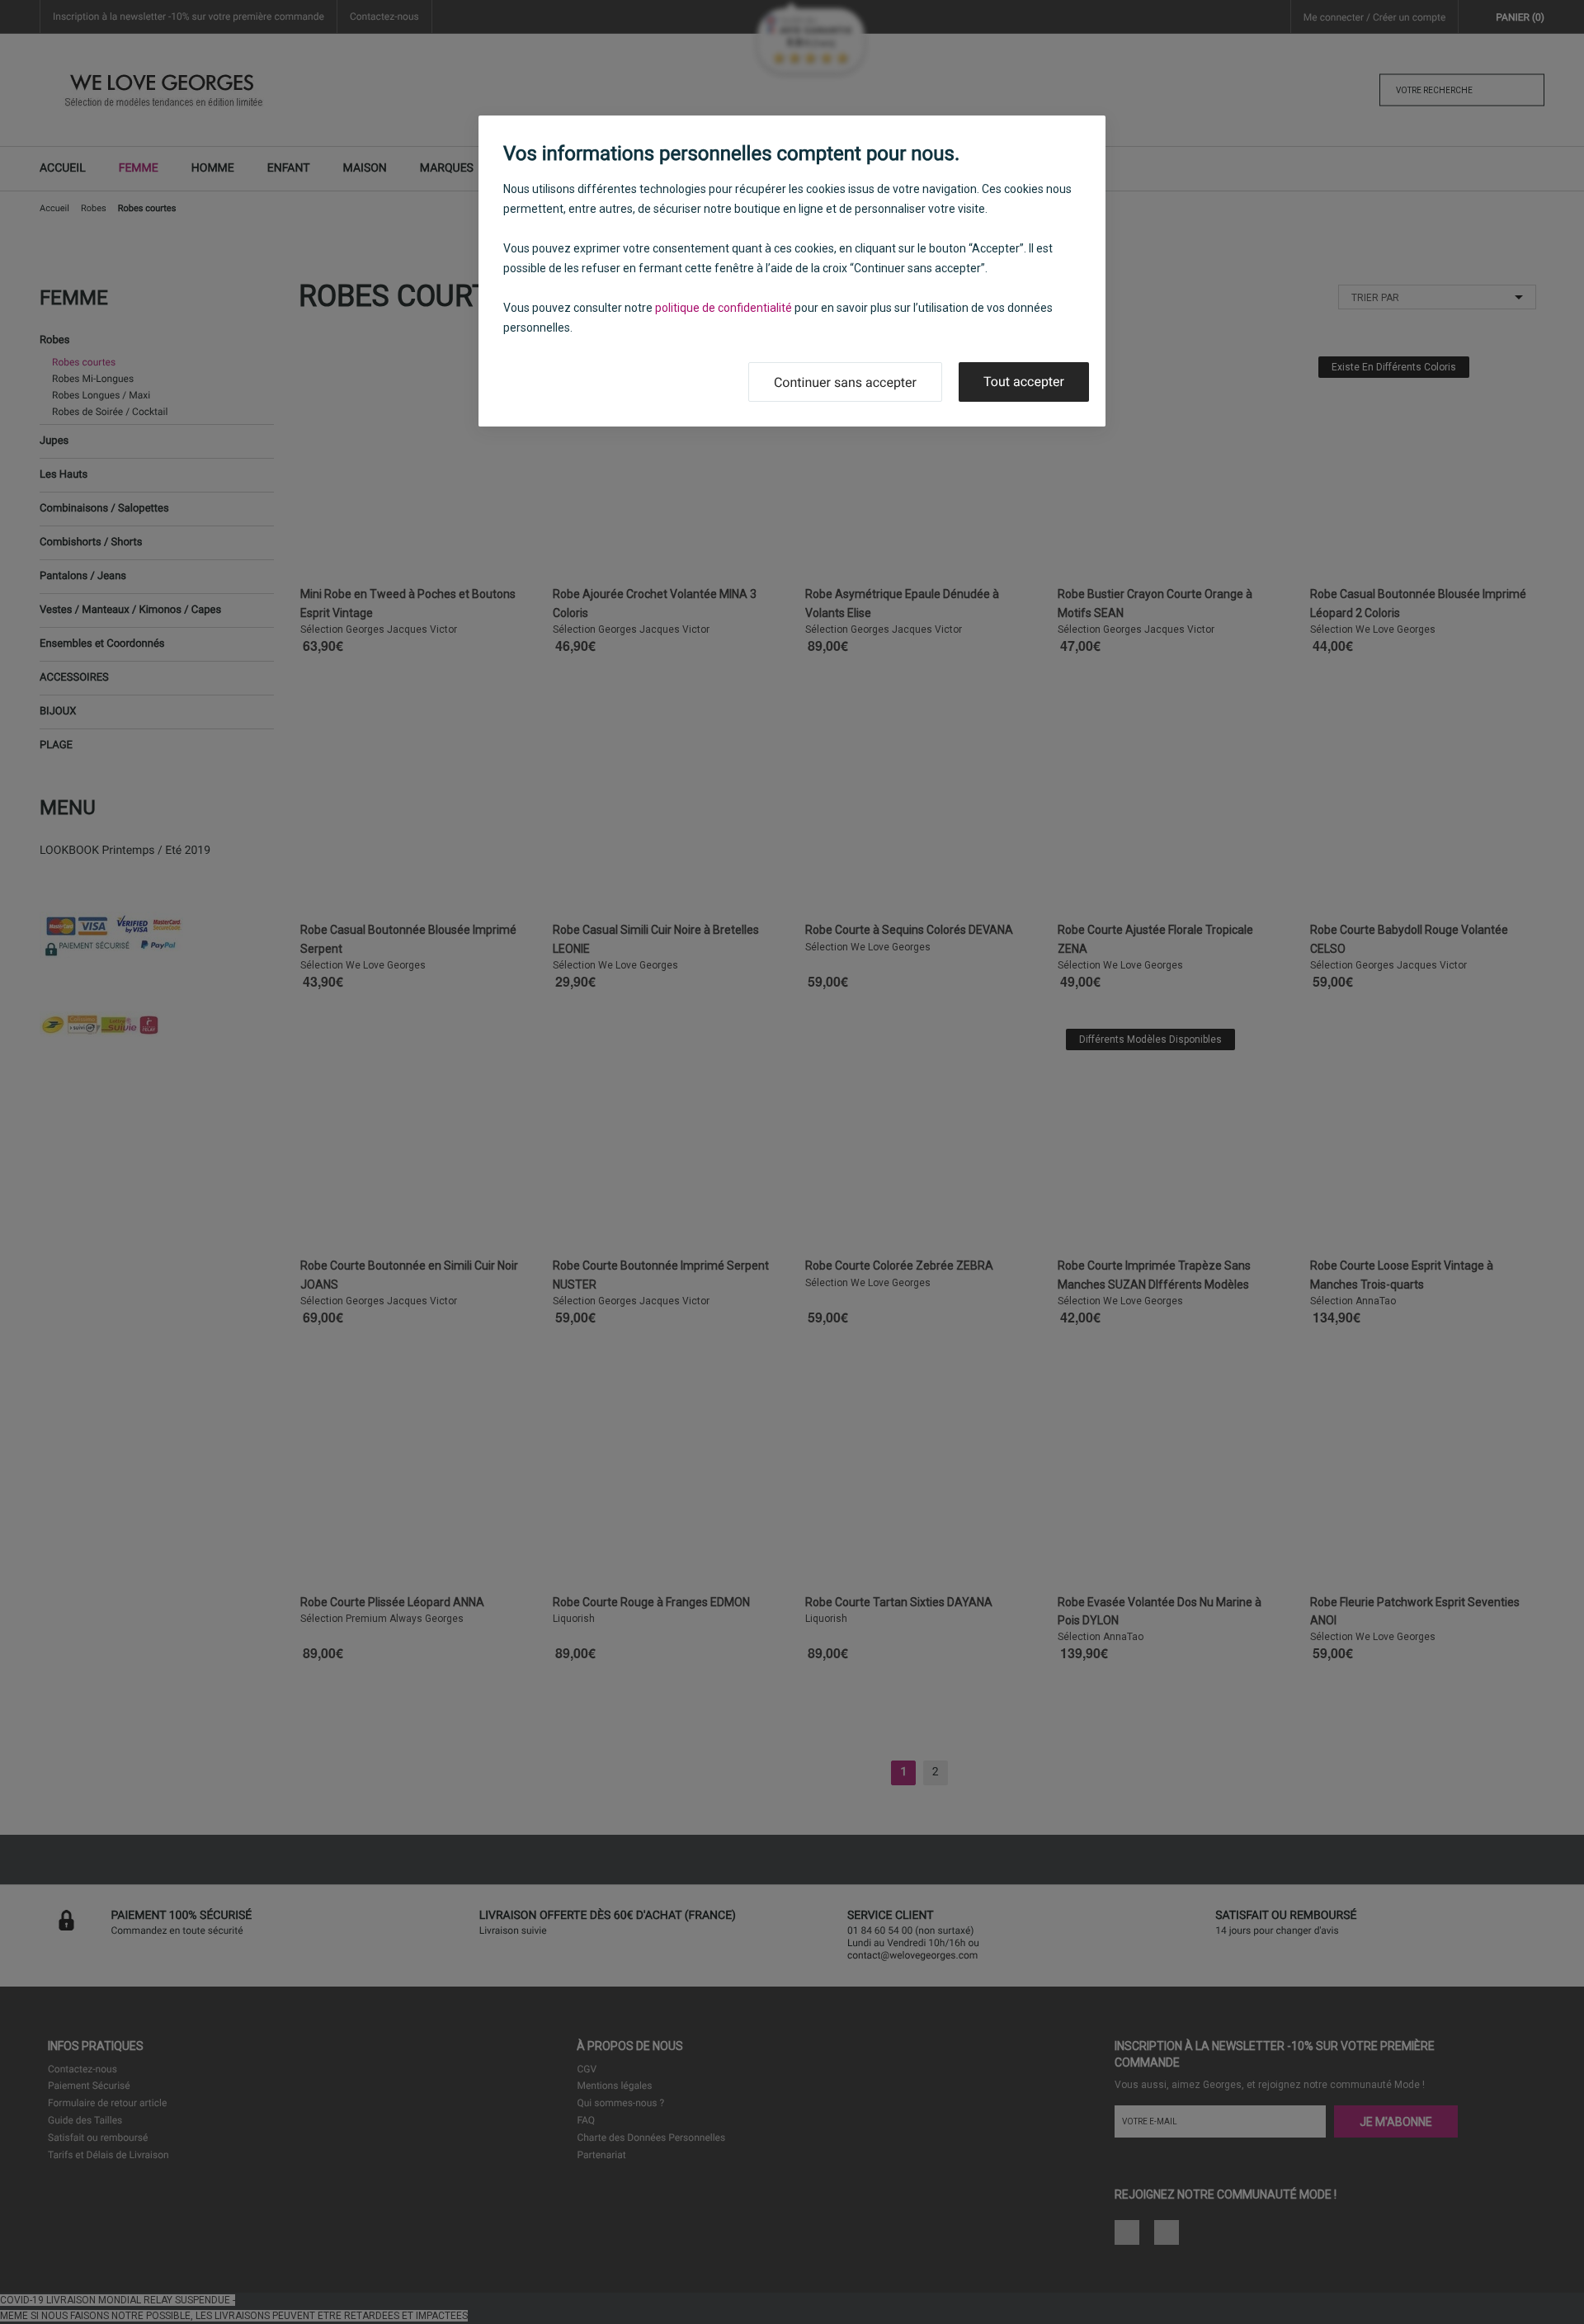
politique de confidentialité (724, 308)
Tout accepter (1024, 382)
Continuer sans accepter (845, 382)
